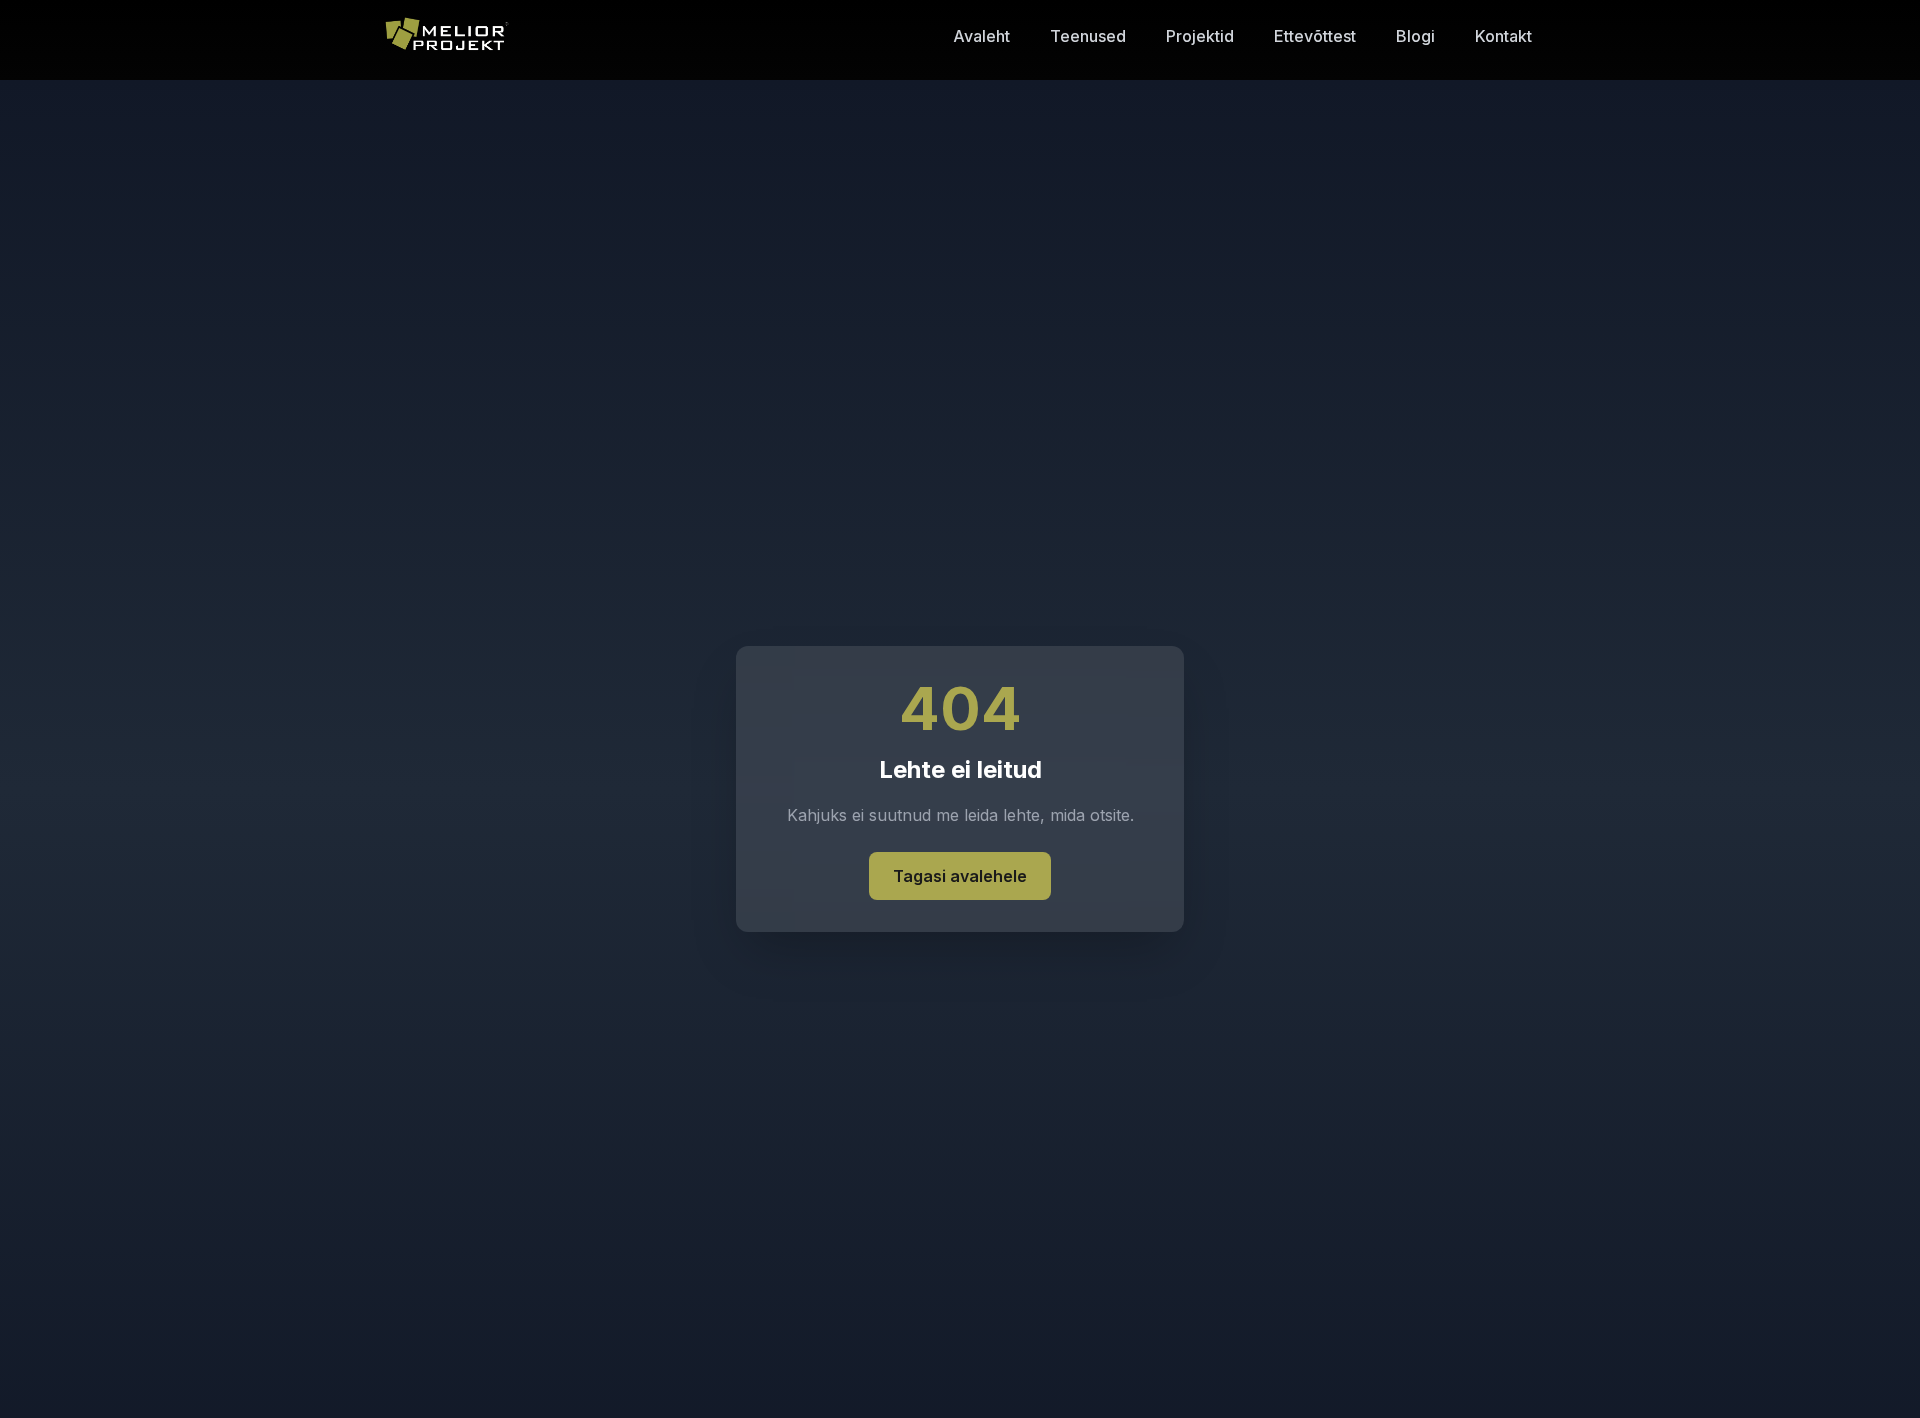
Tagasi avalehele (960, 876)
